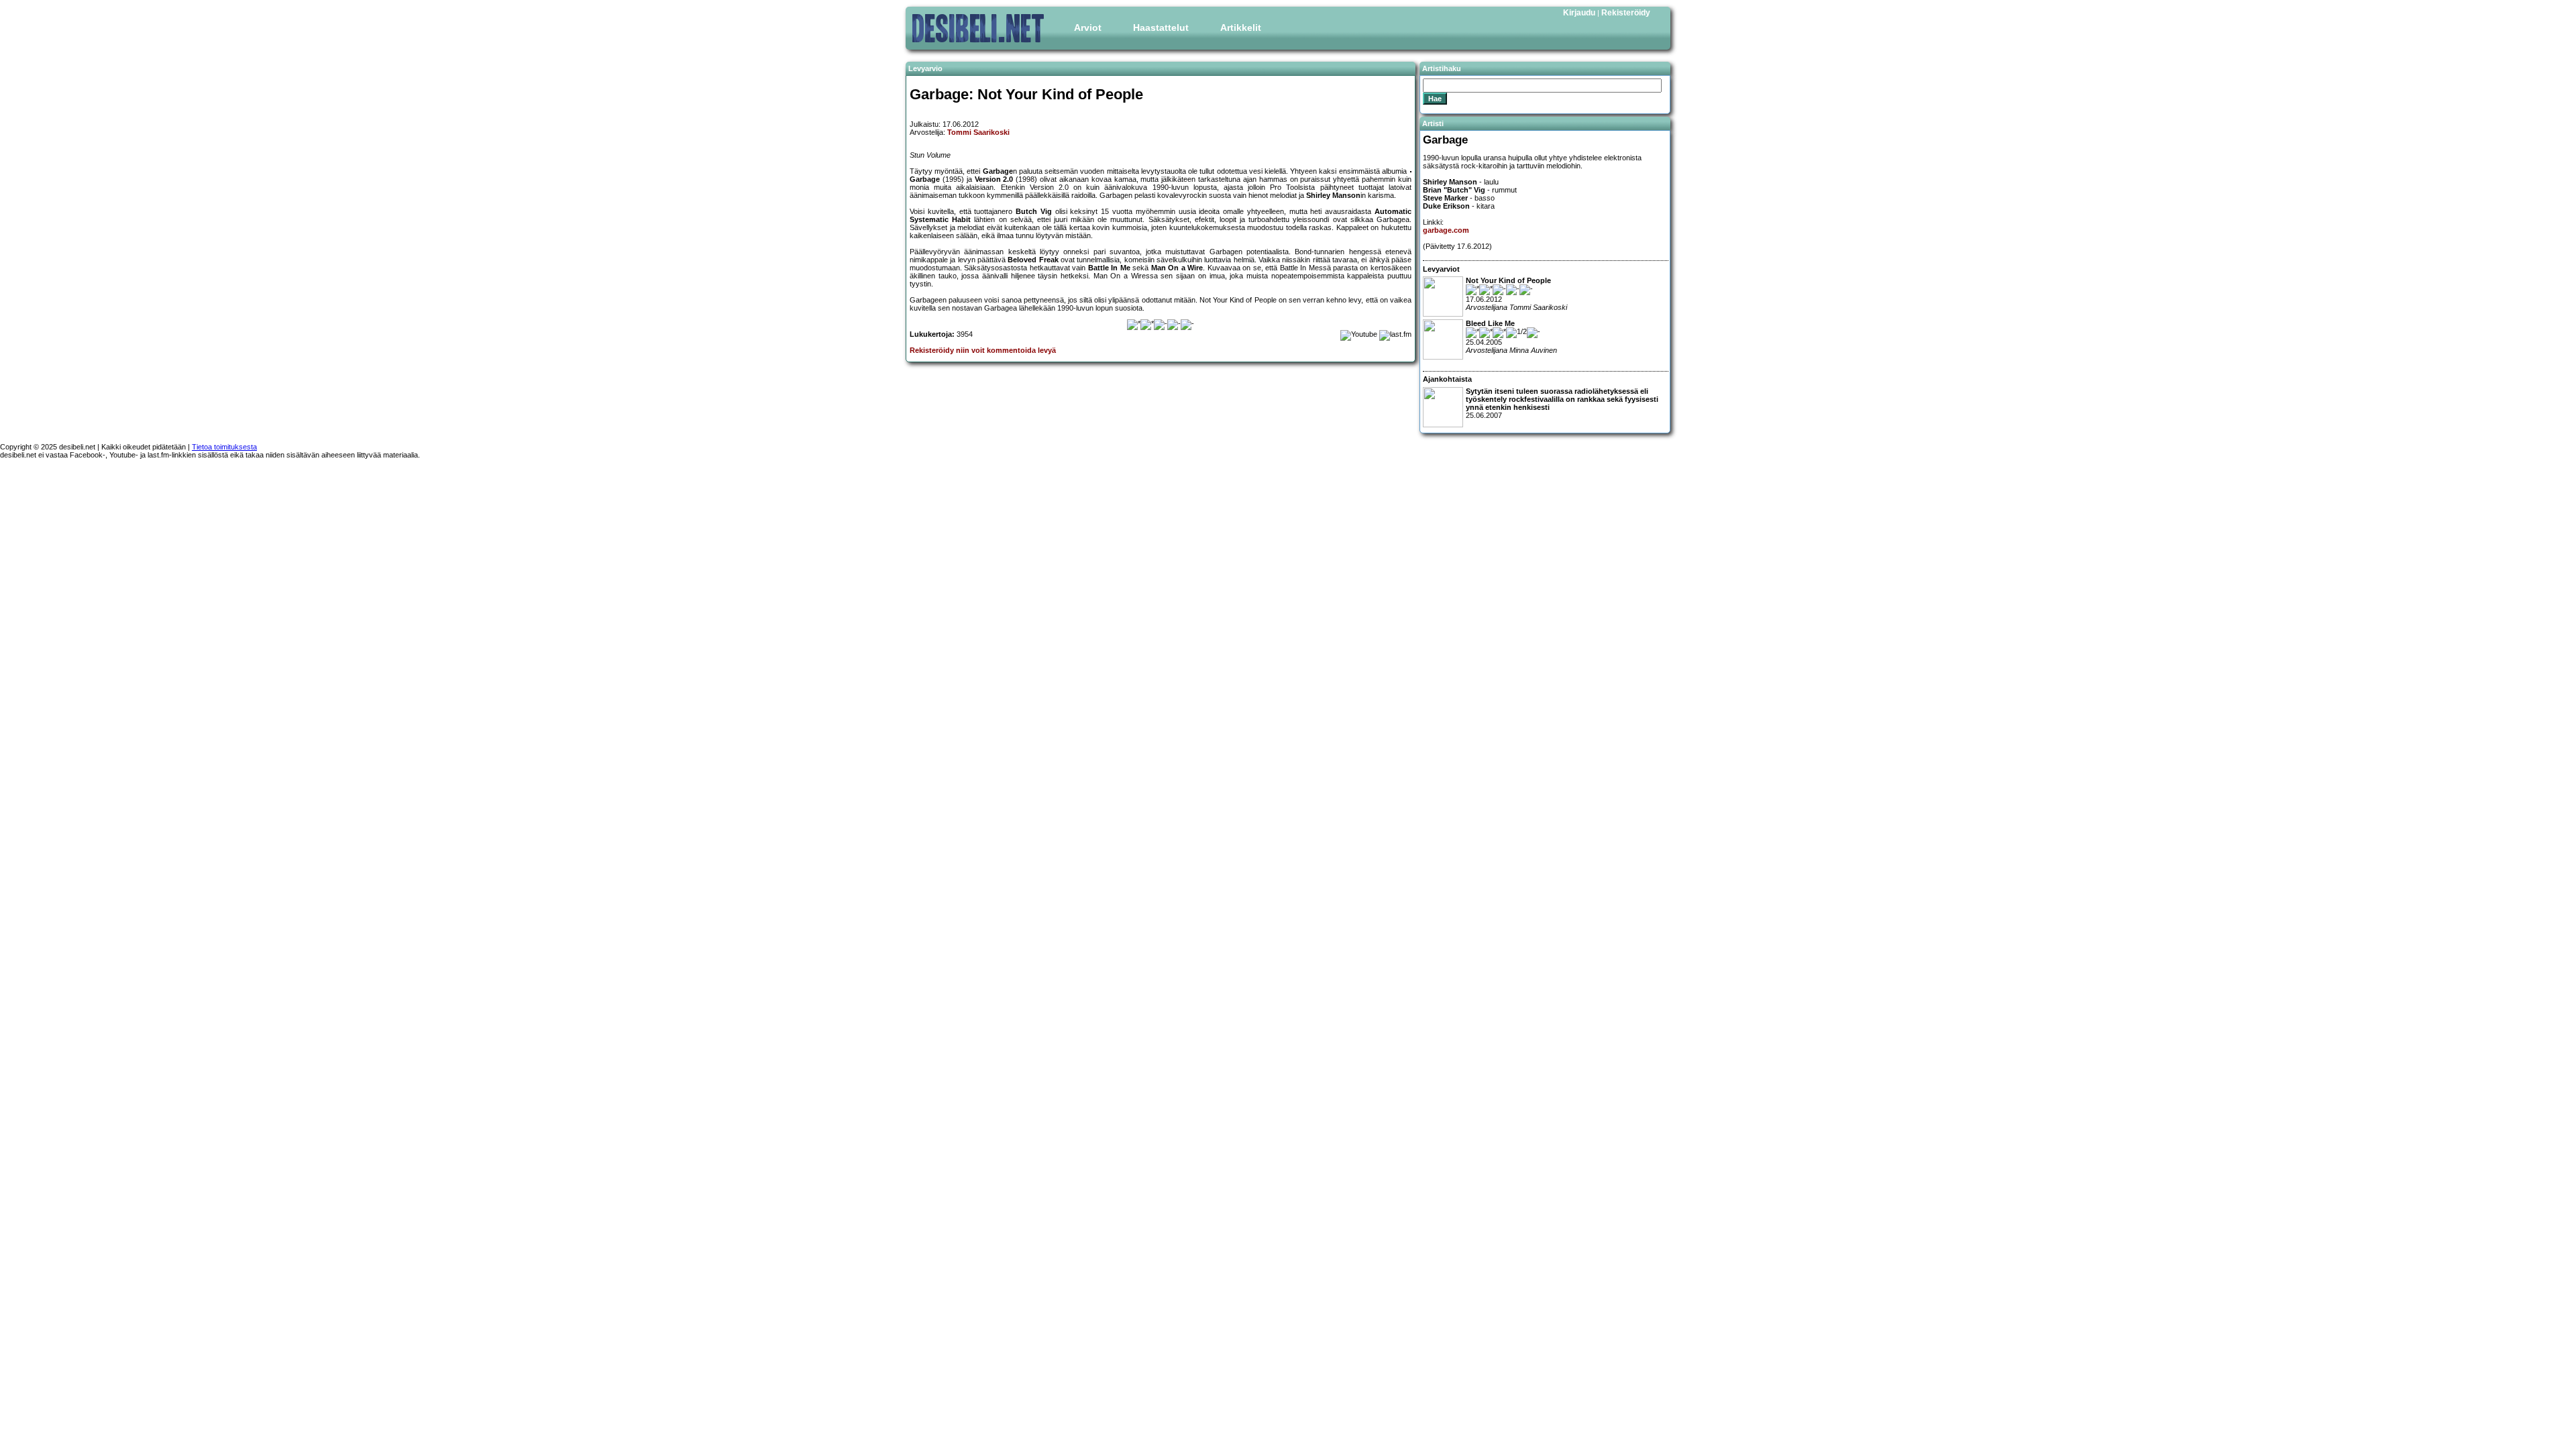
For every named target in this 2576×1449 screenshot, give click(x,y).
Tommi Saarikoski (978, 132)
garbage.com (1446, 230)
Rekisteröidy (1626, 13)
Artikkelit (1241, 28)
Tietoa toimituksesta (224, 447)
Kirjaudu (1579, 13)
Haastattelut (1161, 28)
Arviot (1088, 28)
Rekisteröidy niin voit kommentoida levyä (983, 350)
